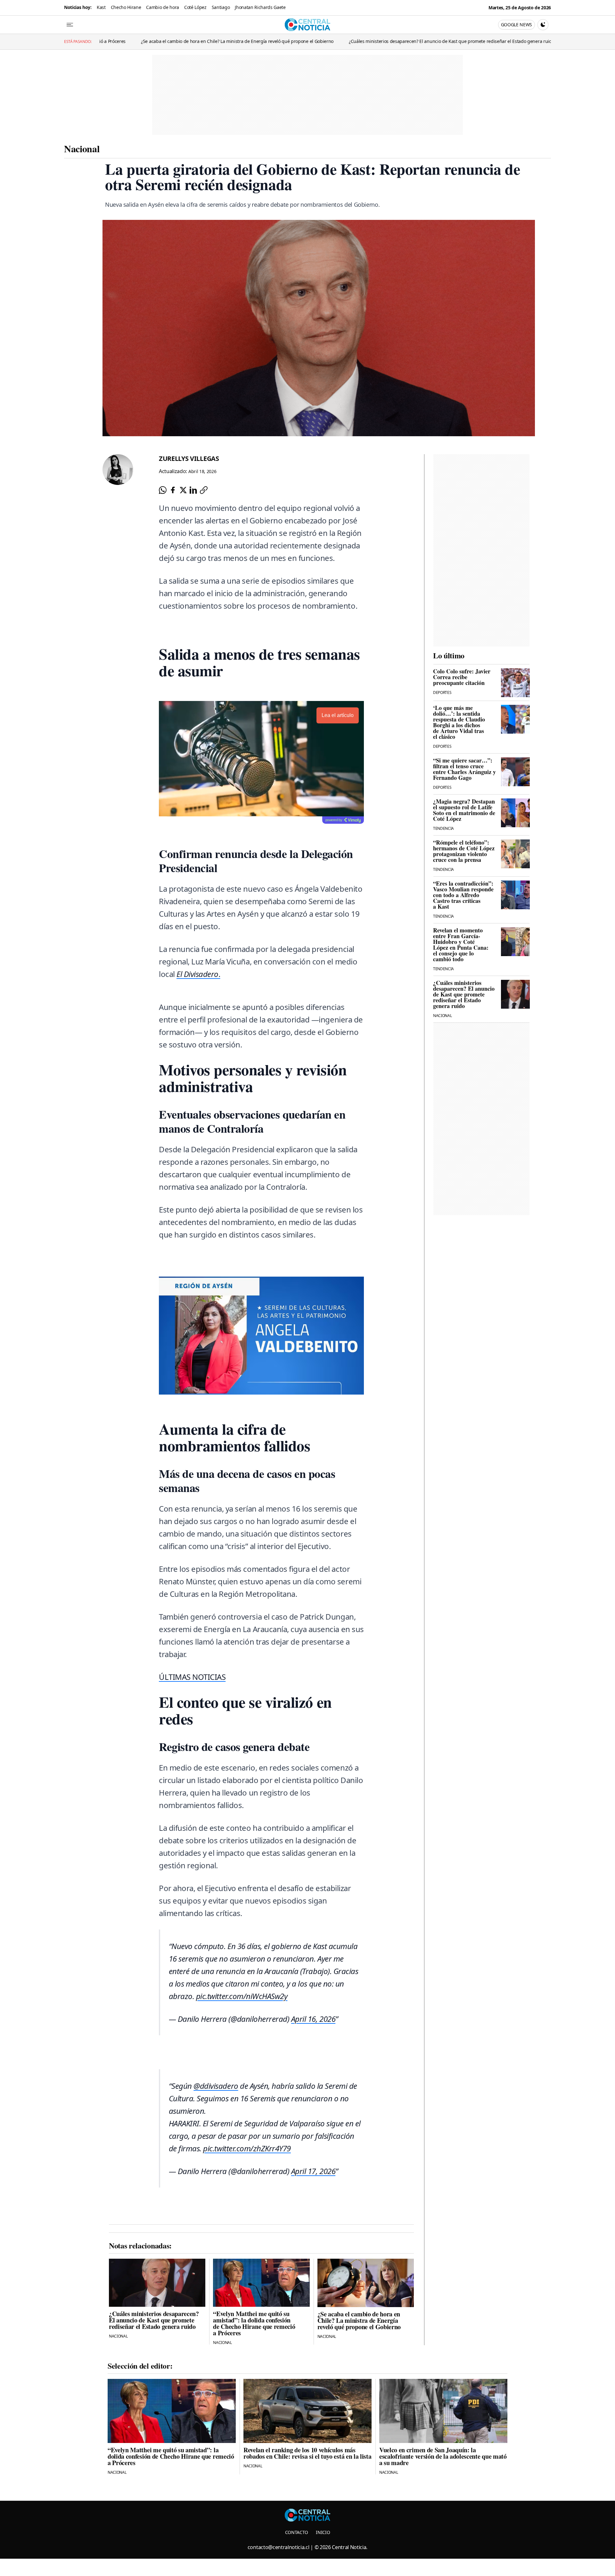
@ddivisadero (216, 2086)
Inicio (323, 2532)
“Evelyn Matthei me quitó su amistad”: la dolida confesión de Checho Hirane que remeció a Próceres (476, 41)
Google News (517, 25)
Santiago (221, 7)
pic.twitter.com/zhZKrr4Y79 (247, 2148)
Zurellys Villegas (189, 459)
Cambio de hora (163, 7)
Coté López (195, 7)
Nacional (82, 148)
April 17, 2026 (313, 2171)
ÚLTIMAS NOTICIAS (192, 1677)
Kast (101, 7)
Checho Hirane (126, 7)
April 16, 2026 (313, 2019)
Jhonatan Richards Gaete (260, 7)
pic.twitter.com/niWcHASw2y (242, 1996)
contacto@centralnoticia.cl (279, 2547)
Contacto (297, 2532)
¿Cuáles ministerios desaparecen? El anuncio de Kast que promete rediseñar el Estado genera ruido (256, 41)
